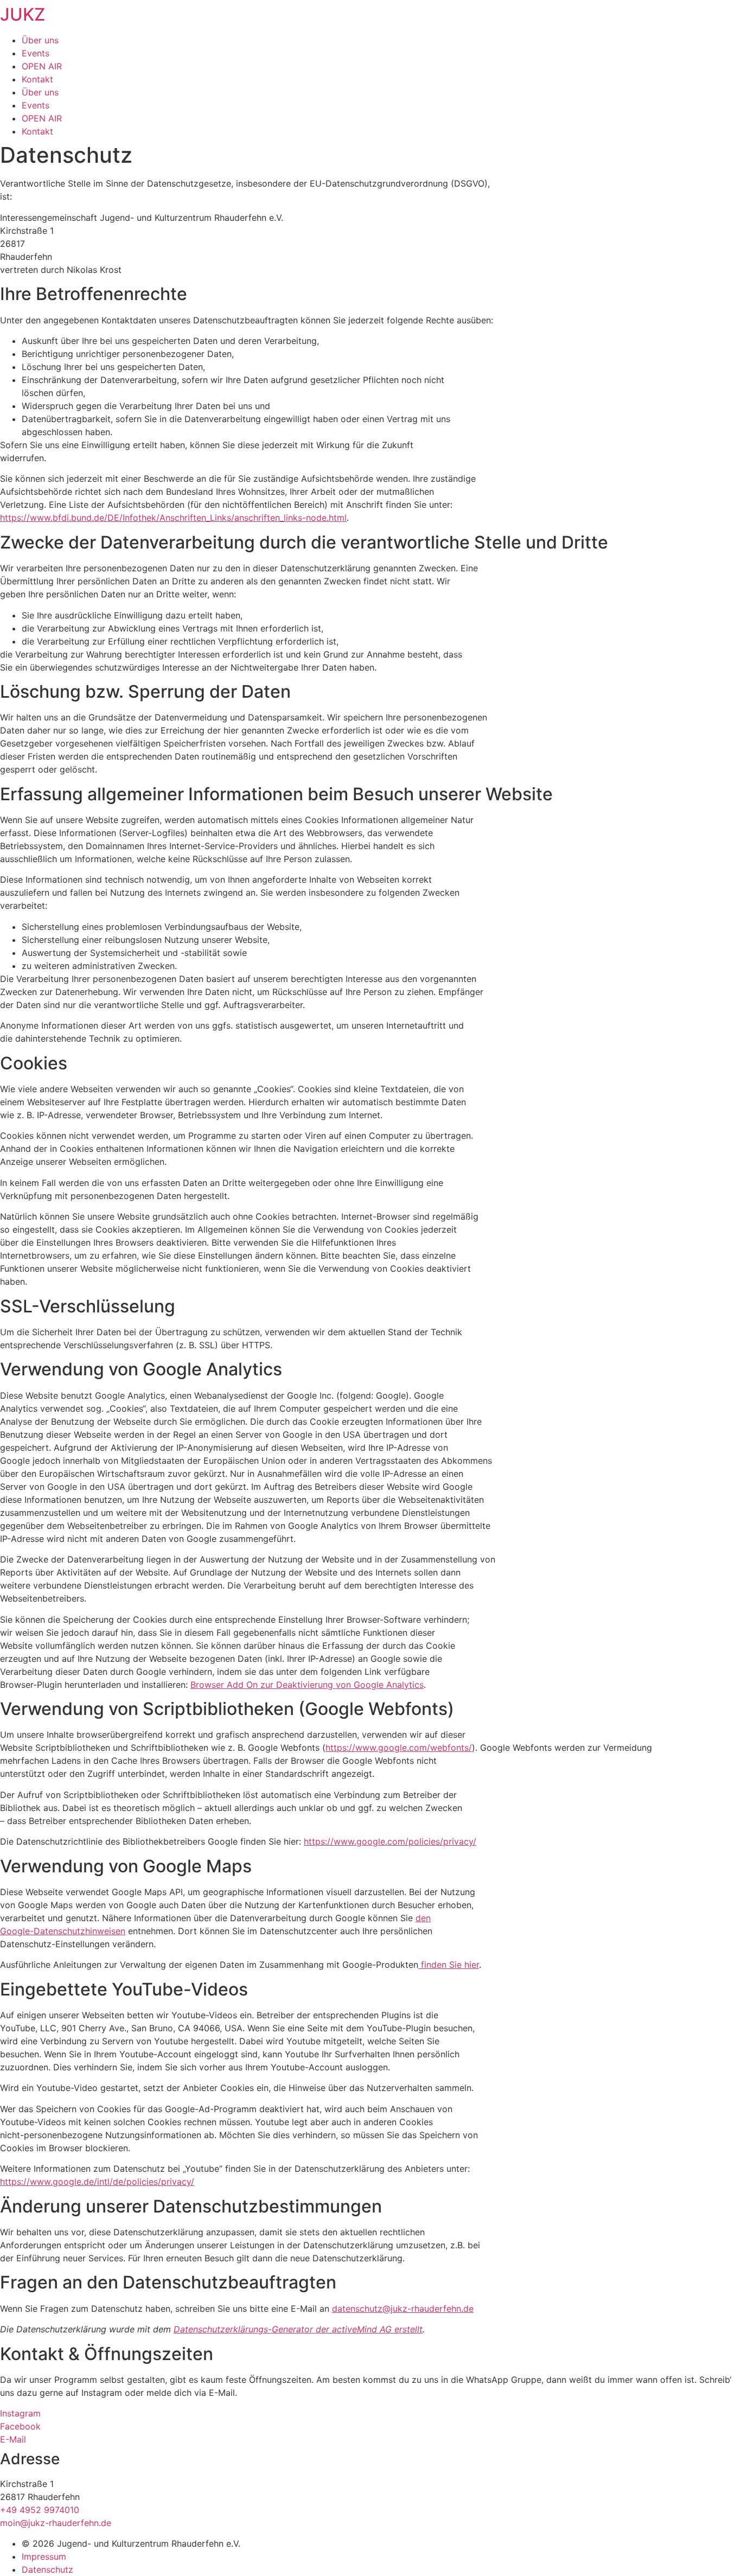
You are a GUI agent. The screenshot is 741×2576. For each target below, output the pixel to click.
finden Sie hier (449, 1965)
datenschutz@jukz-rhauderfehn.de (403, 2309)
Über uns (40, 40)
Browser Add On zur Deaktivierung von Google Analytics (307, 1685)
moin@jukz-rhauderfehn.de (56, 2523)
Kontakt (37, 79)
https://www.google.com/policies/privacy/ (390, 1841)
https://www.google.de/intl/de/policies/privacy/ (97, 2182)
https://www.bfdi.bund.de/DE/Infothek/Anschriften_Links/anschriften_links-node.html (173, 518)
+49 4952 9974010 (40, 2510)
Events (36, 53)
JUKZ (23, 14)
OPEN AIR (42, 66)
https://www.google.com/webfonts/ (399, 1748)
